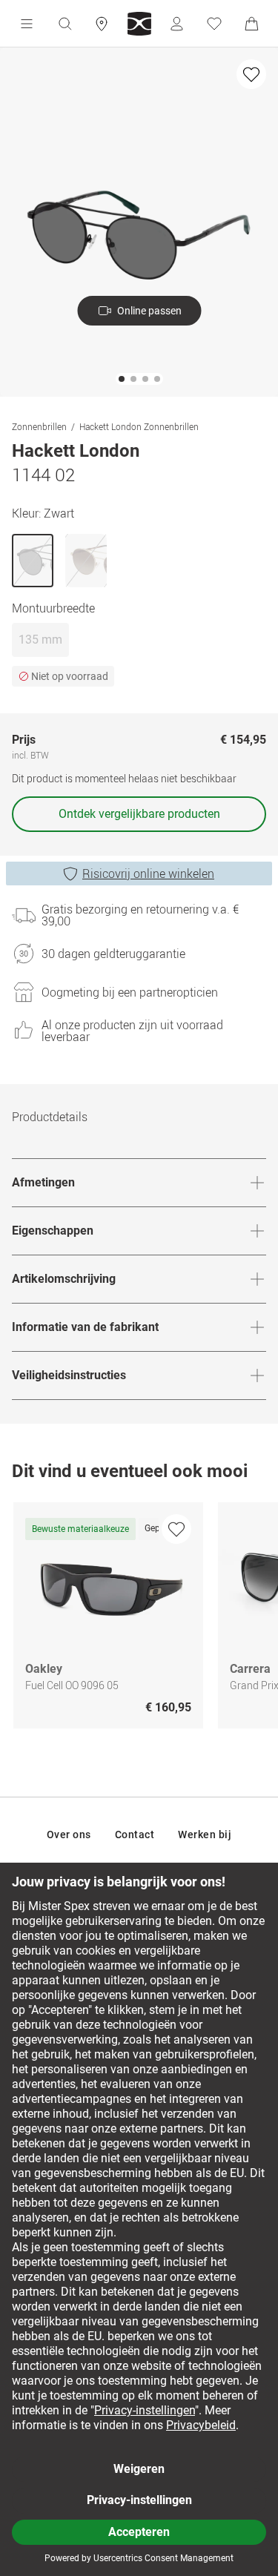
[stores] (102, 24)
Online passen (149, 311)
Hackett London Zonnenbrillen (139, 426)
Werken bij (205, 1834)
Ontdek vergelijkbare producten (139, 814)
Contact (135, 1834)
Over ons (69, 1834)
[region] (139, 1619)
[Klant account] (176, 24)
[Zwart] (33, 561)
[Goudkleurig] (86, 561)
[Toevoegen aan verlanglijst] (251, 74)
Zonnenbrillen (39, 426)
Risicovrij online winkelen (148, 873)
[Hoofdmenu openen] (27, 24)
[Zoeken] (64, 24)
